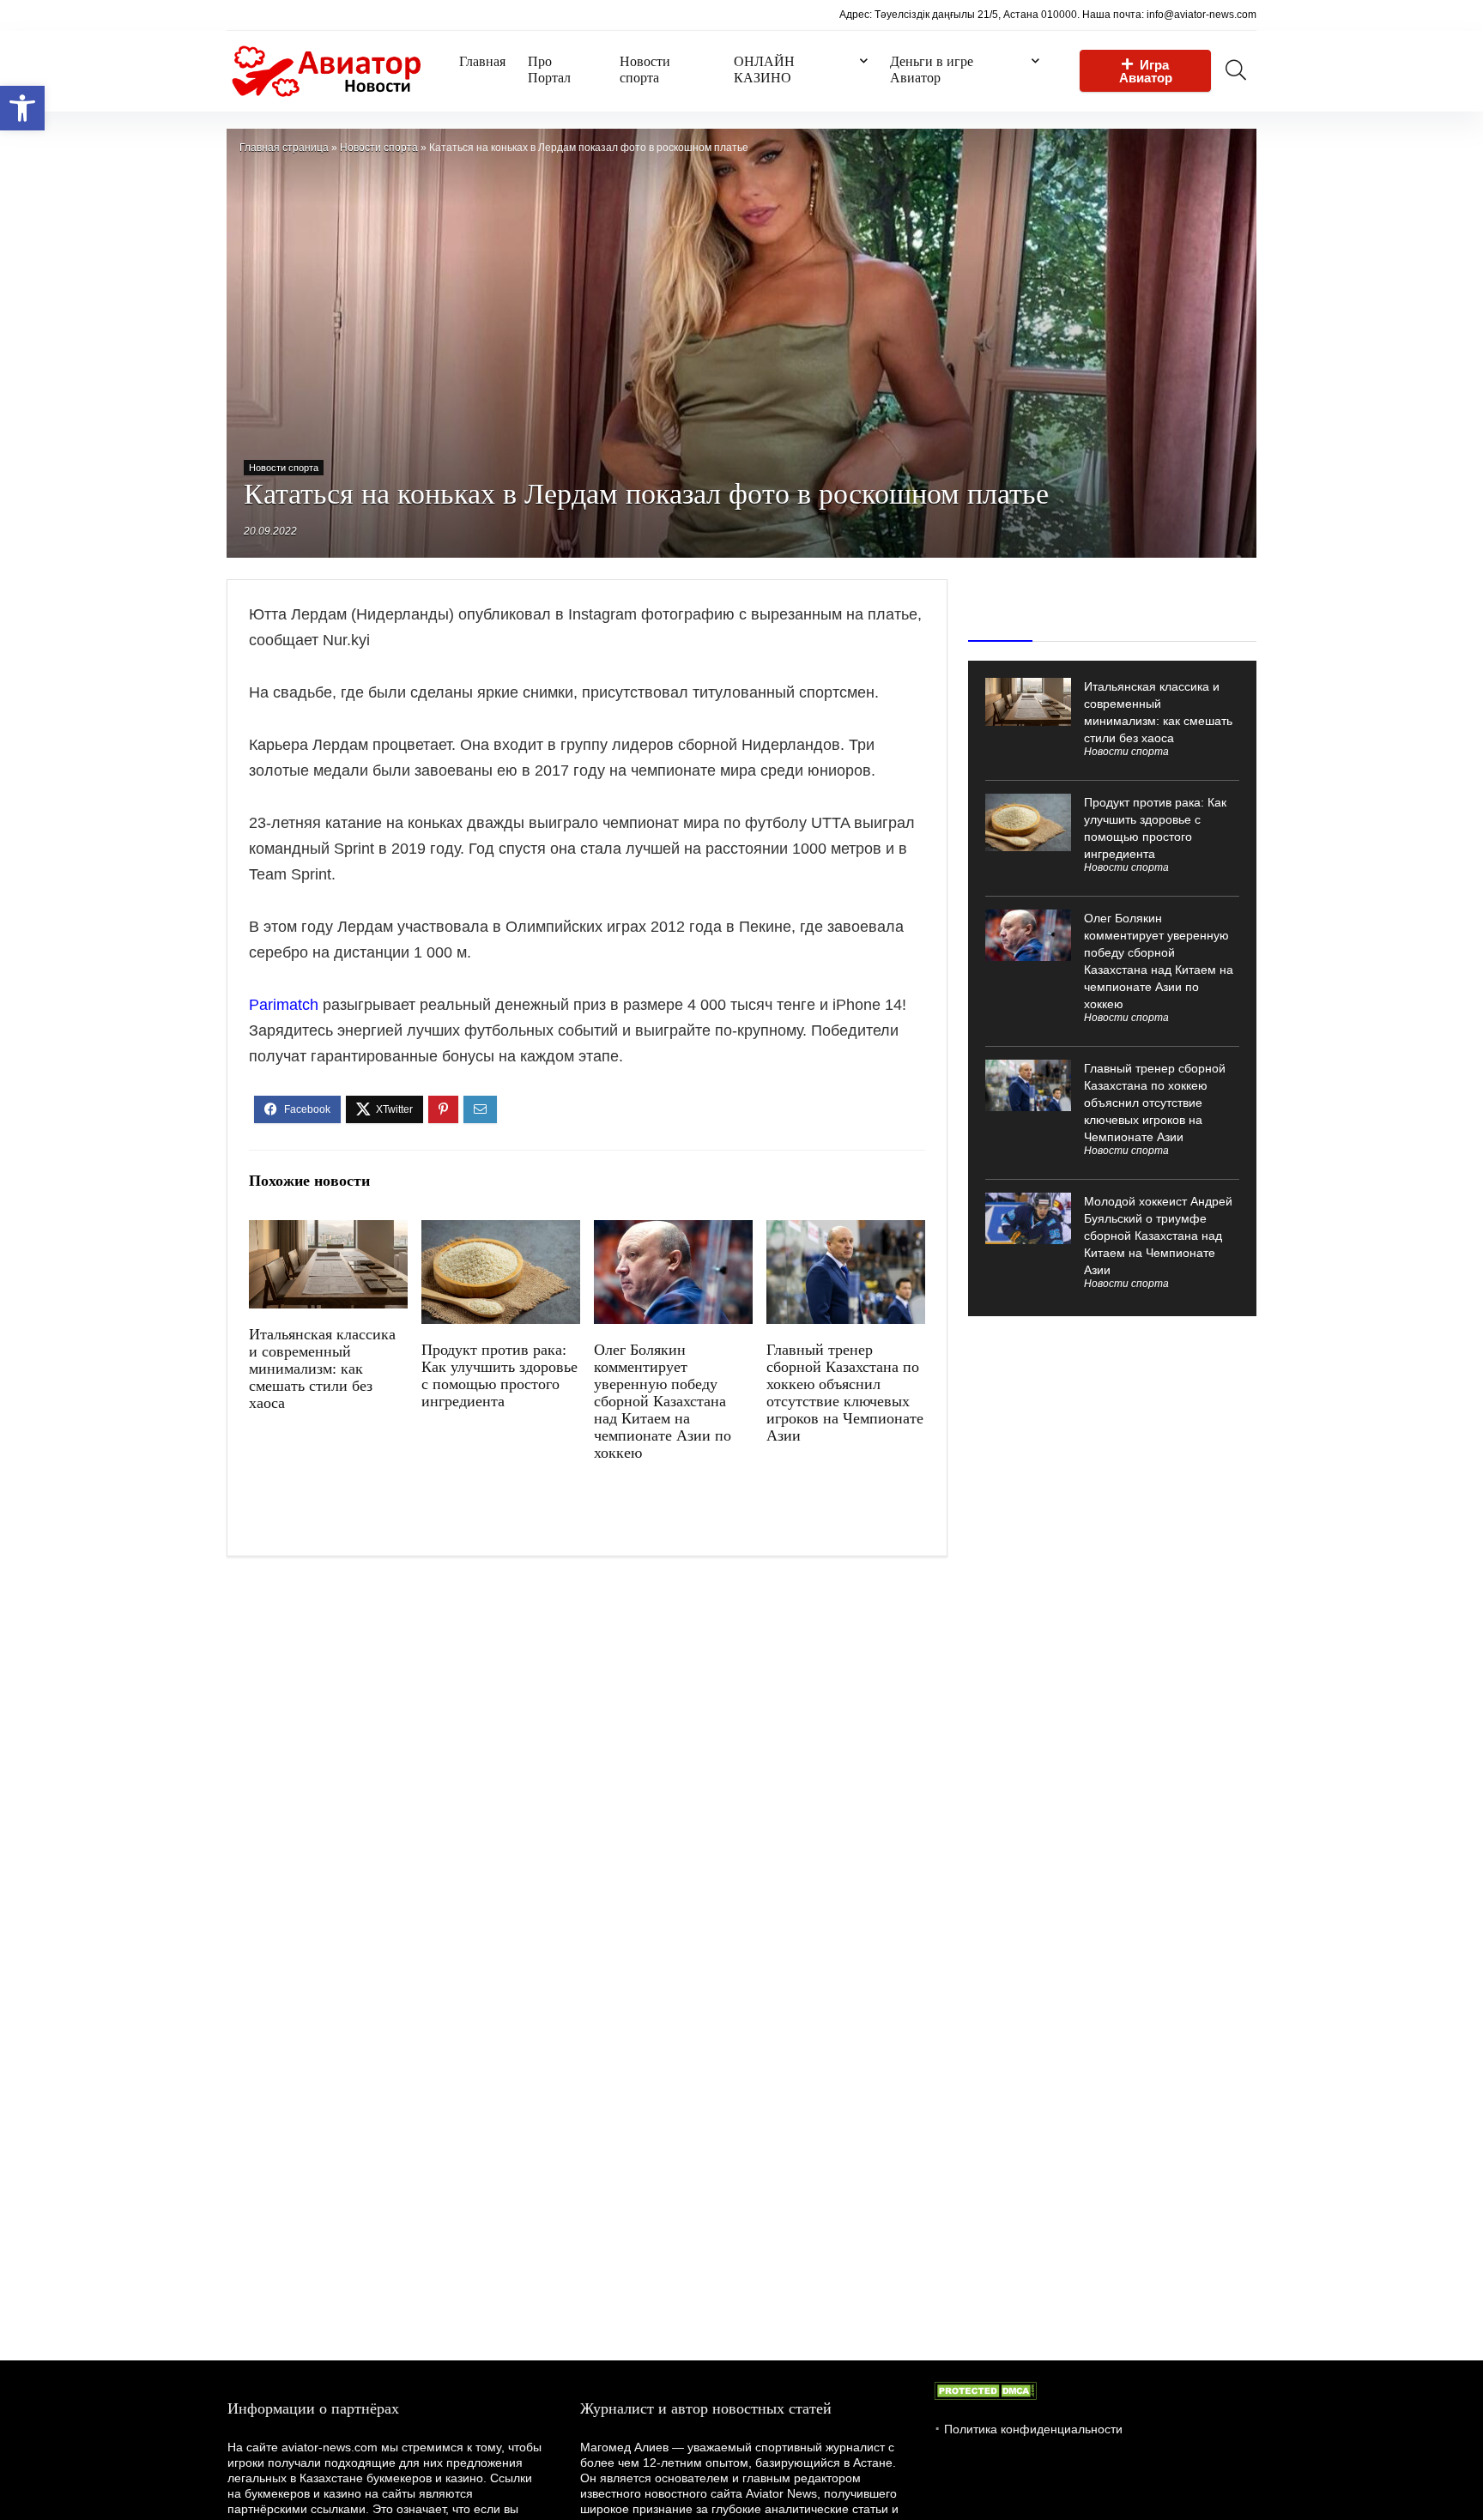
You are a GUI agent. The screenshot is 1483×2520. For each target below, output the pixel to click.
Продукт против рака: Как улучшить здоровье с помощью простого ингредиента (499, 1375)
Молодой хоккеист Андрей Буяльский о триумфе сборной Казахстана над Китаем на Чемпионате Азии (1158, 1236)
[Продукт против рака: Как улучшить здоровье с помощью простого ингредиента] (501, 1232)
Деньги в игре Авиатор (932, 69)
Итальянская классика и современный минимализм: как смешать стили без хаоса (322, 1369)
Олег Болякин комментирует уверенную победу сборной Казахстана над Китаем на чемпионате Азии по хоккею (663, 1401)
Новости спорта (645, 69)
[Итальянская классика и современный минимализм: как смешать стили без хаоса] (328, 1232)
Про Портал (549, 69)
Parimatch (284, 1005)
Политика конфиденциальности (1033, 2429)
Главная (482, 61)
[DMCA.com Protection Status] (985, 2390)
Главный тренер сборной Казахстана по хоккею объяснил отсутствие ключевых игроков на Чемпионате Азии (845, 1393)
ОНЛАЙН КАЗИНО (764, 69)
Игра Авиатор (1146, 71)
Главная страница (284, 148)
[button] (22, 108)
